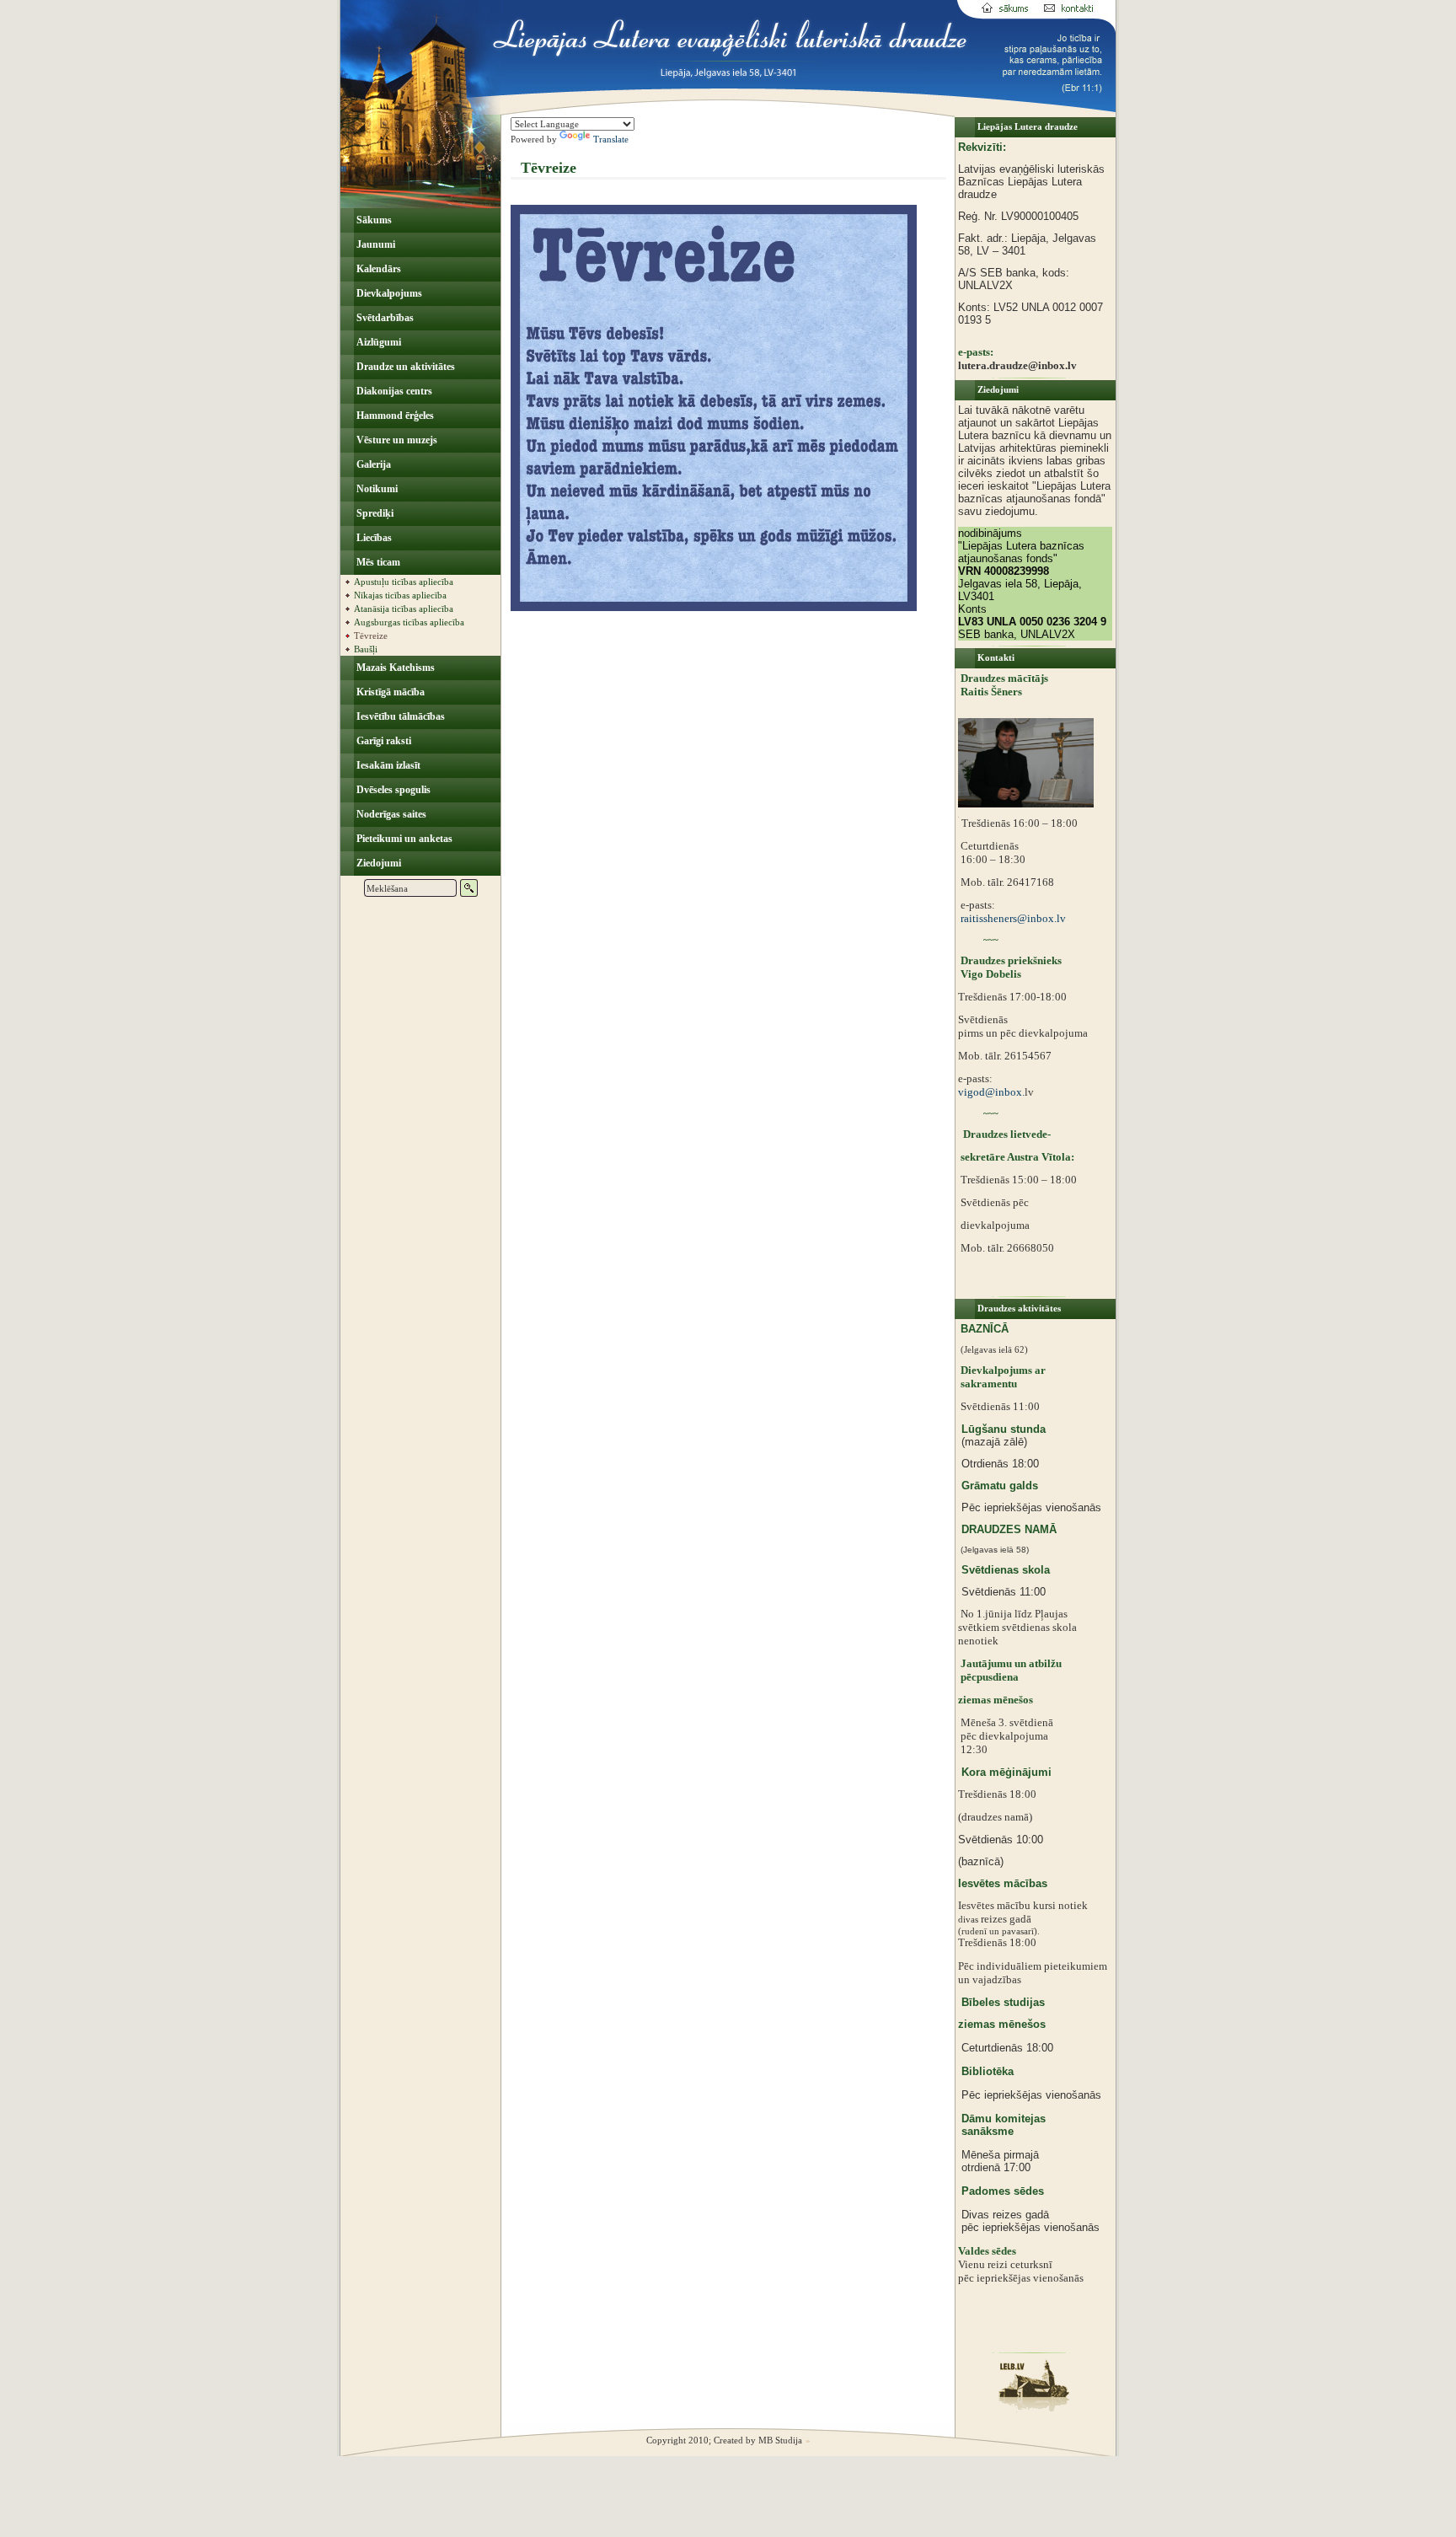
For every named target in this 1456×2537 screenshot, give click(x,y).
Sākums (373, 220)
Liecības (373, 538)
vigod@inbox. (991, 1092)
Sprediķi (374, 513)
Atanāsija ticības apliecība (404, 609)
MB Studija (780, 2440)
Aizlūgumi (377, 342)
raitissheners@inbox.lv (1012, 918)
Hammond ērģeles (394, 416)
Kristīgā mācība (389, 692)
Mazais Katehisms (394, 668)
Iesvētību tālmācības (399, 716)
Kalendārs (377, 269)
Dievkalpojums (388, 293)
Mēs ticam (377, 562)
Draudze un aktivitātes (404, 367)
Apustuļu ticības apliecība (404, 582)
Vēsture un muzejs (396, 440)
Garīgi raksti (383, 741)
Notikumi (376, 489)
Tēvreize (371, 636)
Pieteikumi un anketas (403, 839)
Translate (611, 139)
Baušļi (366, 649)
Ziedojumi (377, 863)
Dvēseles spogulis (392, 790)
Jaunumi (375, 244)
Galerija (372, 464)
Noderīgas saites (390, 814)
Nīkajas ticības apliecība (400, 595)
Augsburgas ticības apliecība (409, 622)
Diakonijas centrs (393, 391)
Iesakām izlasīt (387, 765)
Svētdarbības (384, 318)
